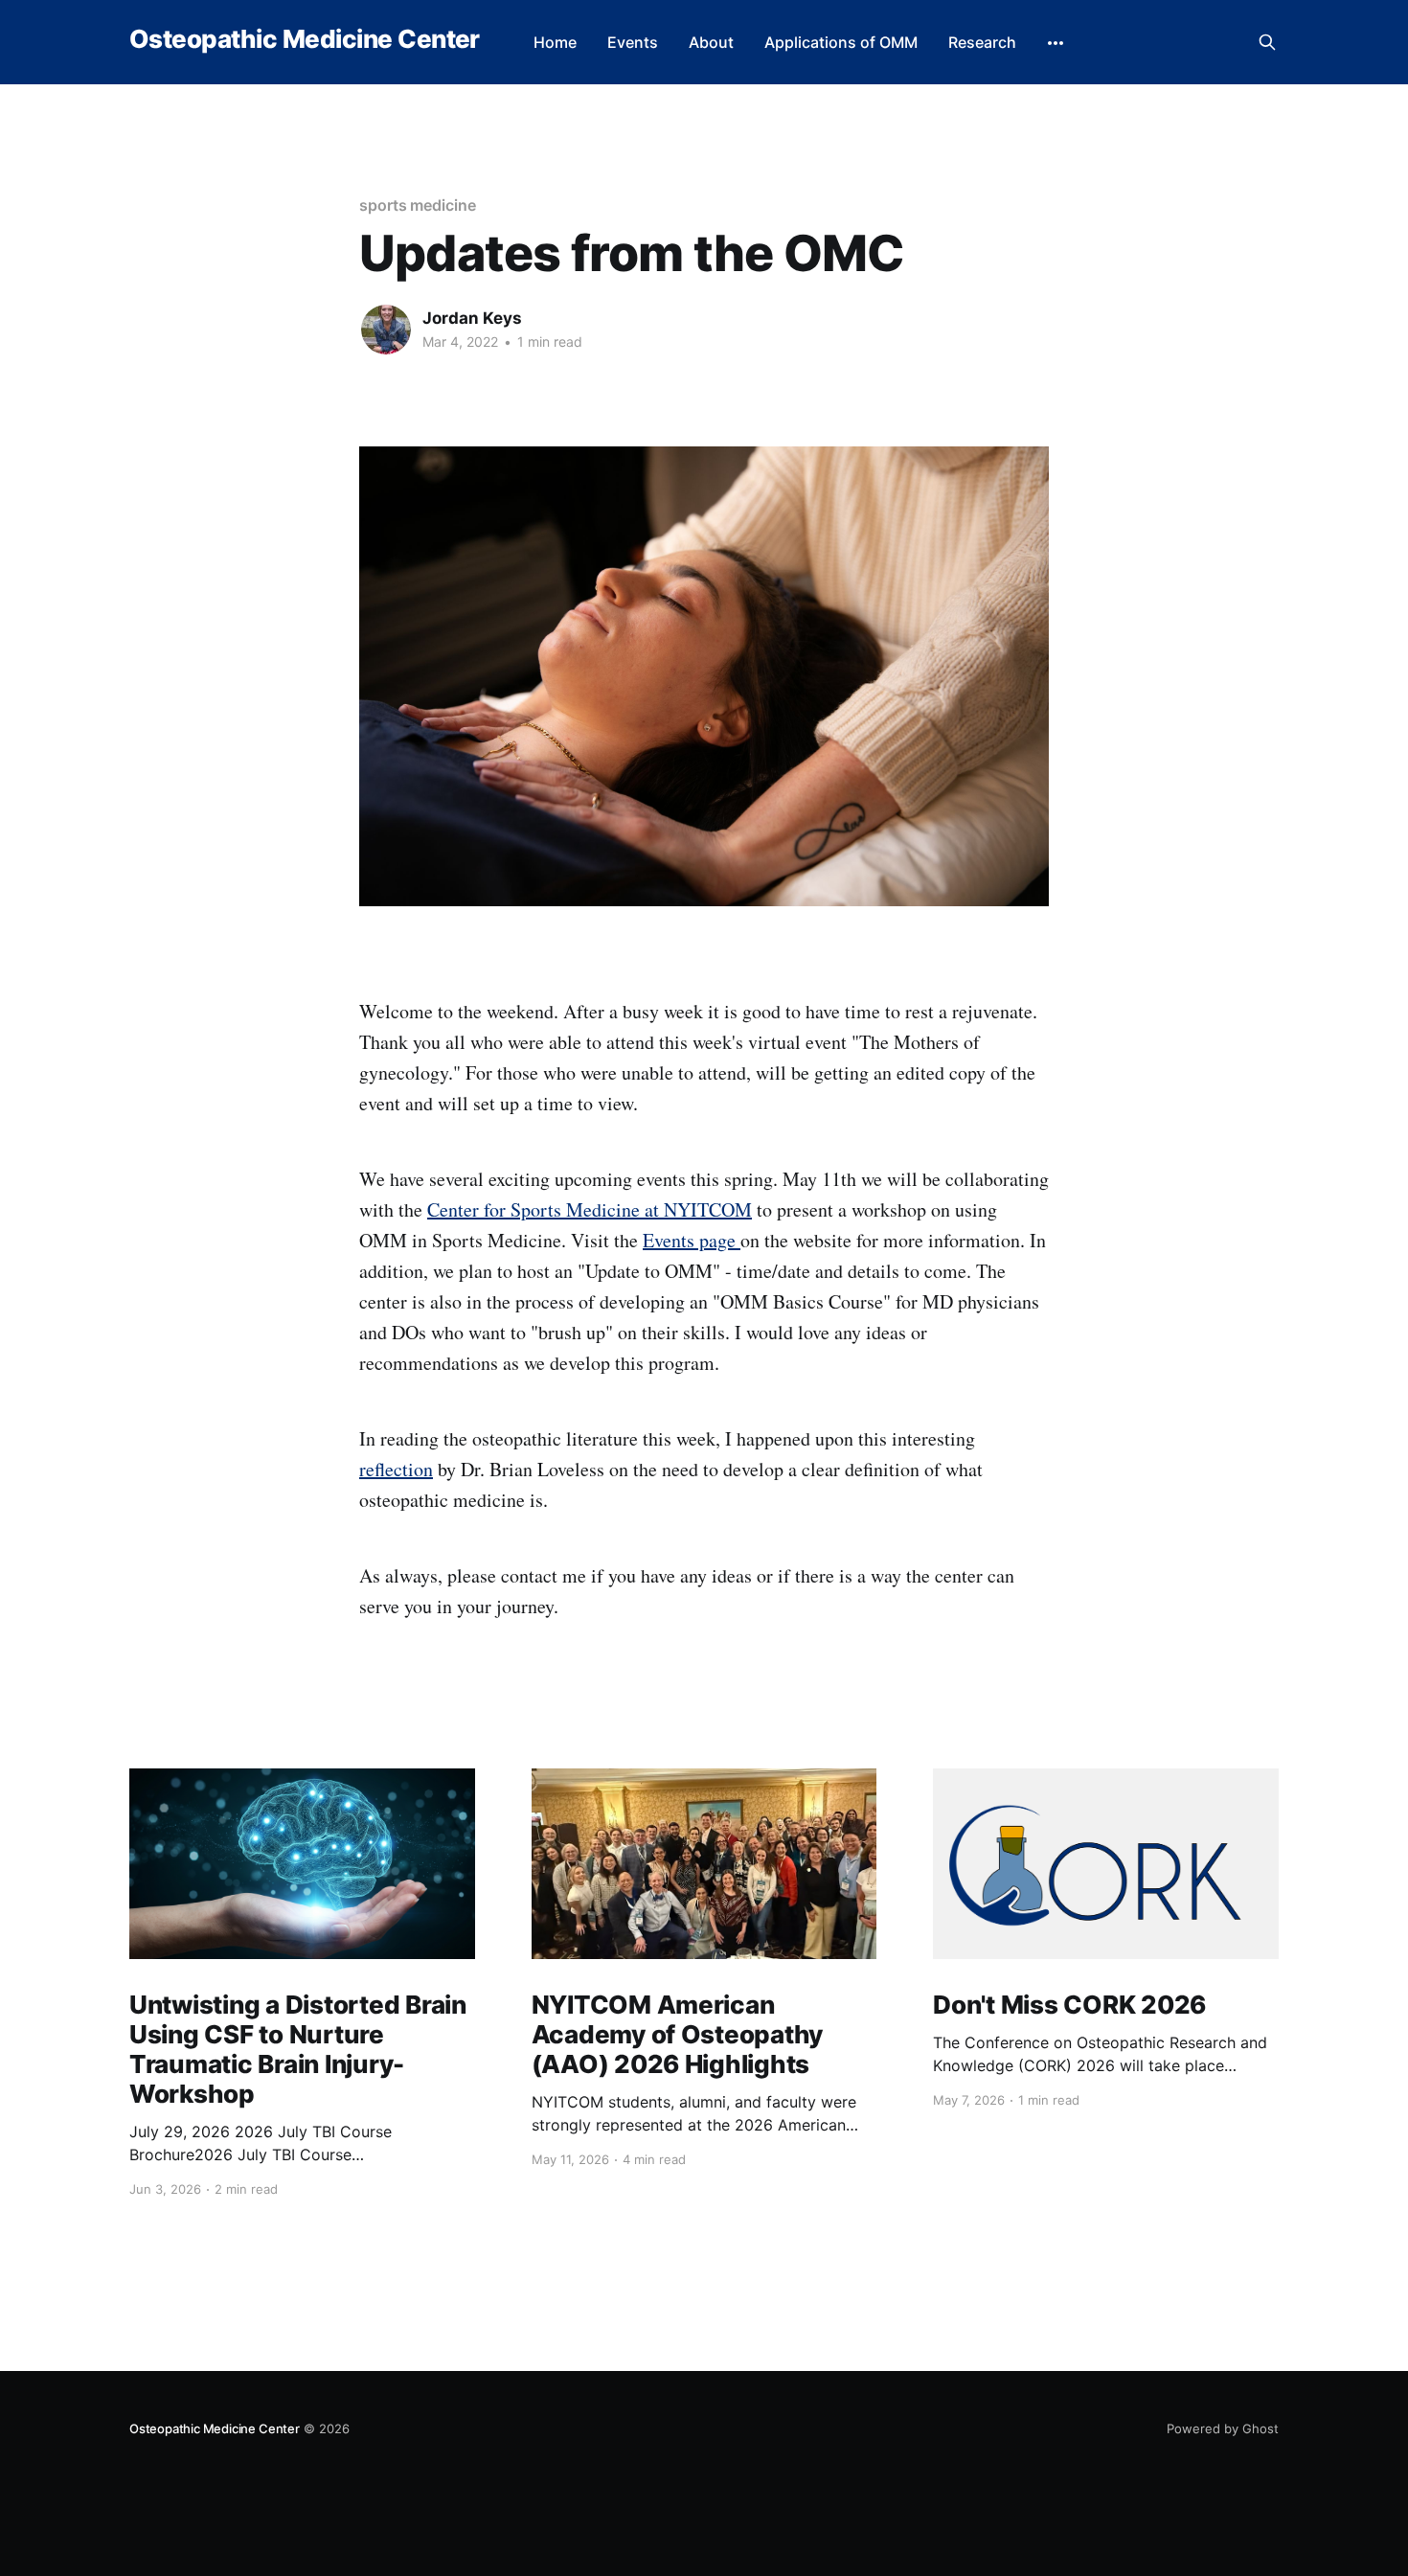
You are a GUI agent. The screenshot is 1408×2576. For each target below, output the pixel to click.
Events (633, 42)
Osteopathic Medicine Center (305, 40)
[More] (1056, 43)
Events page (692, 1240)
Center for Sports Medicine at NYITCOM (590, 1209)
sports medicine (418, 205)
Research (982, 42)
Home (555, 42)
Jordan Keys (472, 318)
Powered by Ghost (1223, 2428)
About (711, 42)
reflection (396, 1469)
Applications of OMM (841, 42)
